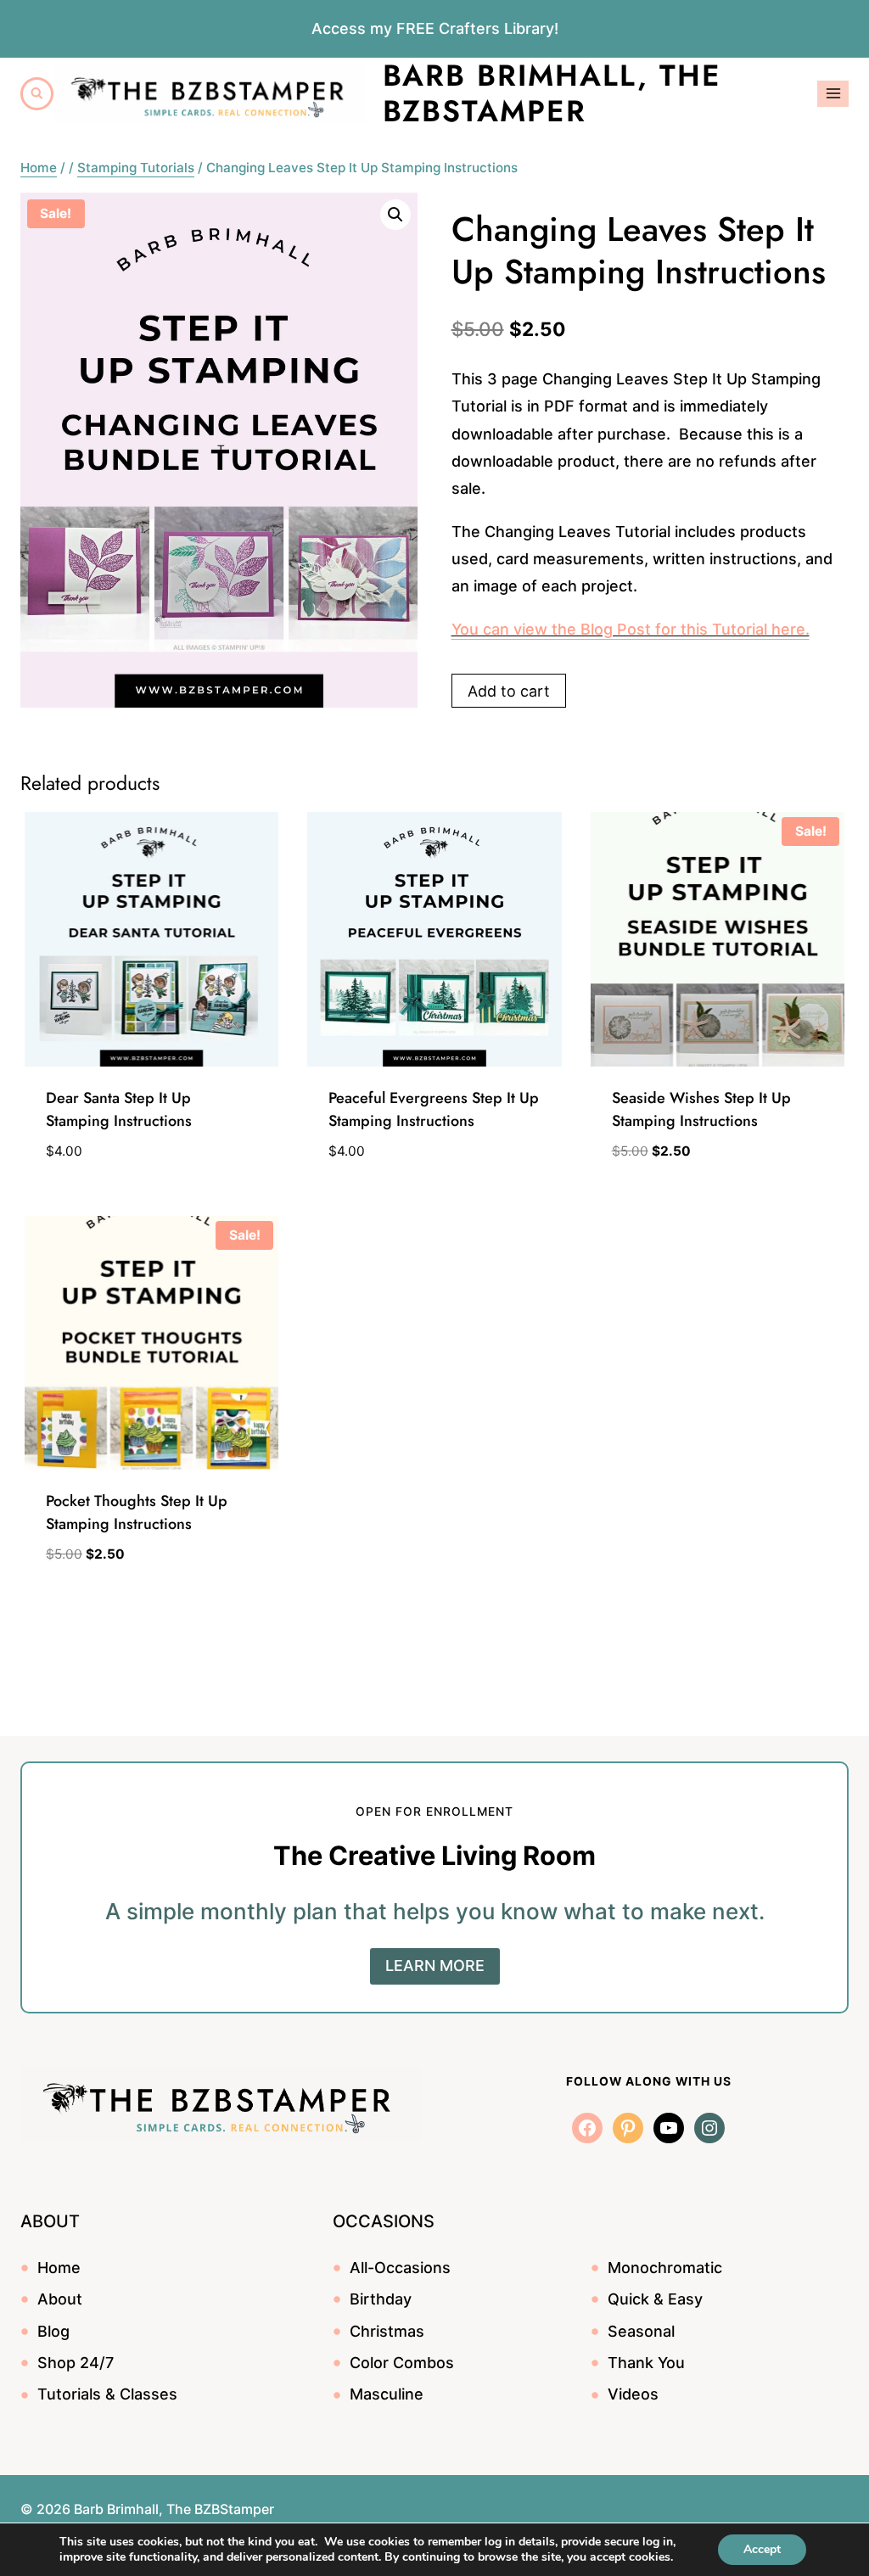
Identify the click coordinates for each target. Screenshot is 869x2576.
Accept (762, 2549)
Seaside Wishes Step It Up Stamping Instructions (701, 1109)
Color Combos (402, 2363)
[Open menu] (833, 94)
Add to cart (509, 691)
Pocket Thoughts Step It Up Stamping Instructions (137, 1512)
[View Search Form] (37, 94)
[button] (395, 215)
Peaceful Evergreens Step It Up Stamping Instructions (434, 1109)
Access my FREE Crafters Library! (435, 28)
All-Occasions (400, 2268)
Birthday (381, 2299)
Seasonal (641, 2331)
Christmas (387, 2331)
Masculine (387, 2394)
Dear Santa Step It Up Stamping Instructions (119, 1109)
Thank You (646, 2363)
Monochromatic (665, 2268)
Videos (633, 2394)
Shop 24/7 (76, 2363)
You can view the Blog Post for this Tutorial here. (631, 629)
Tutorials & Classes (107, 2394)
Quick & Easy (655, 2299)
